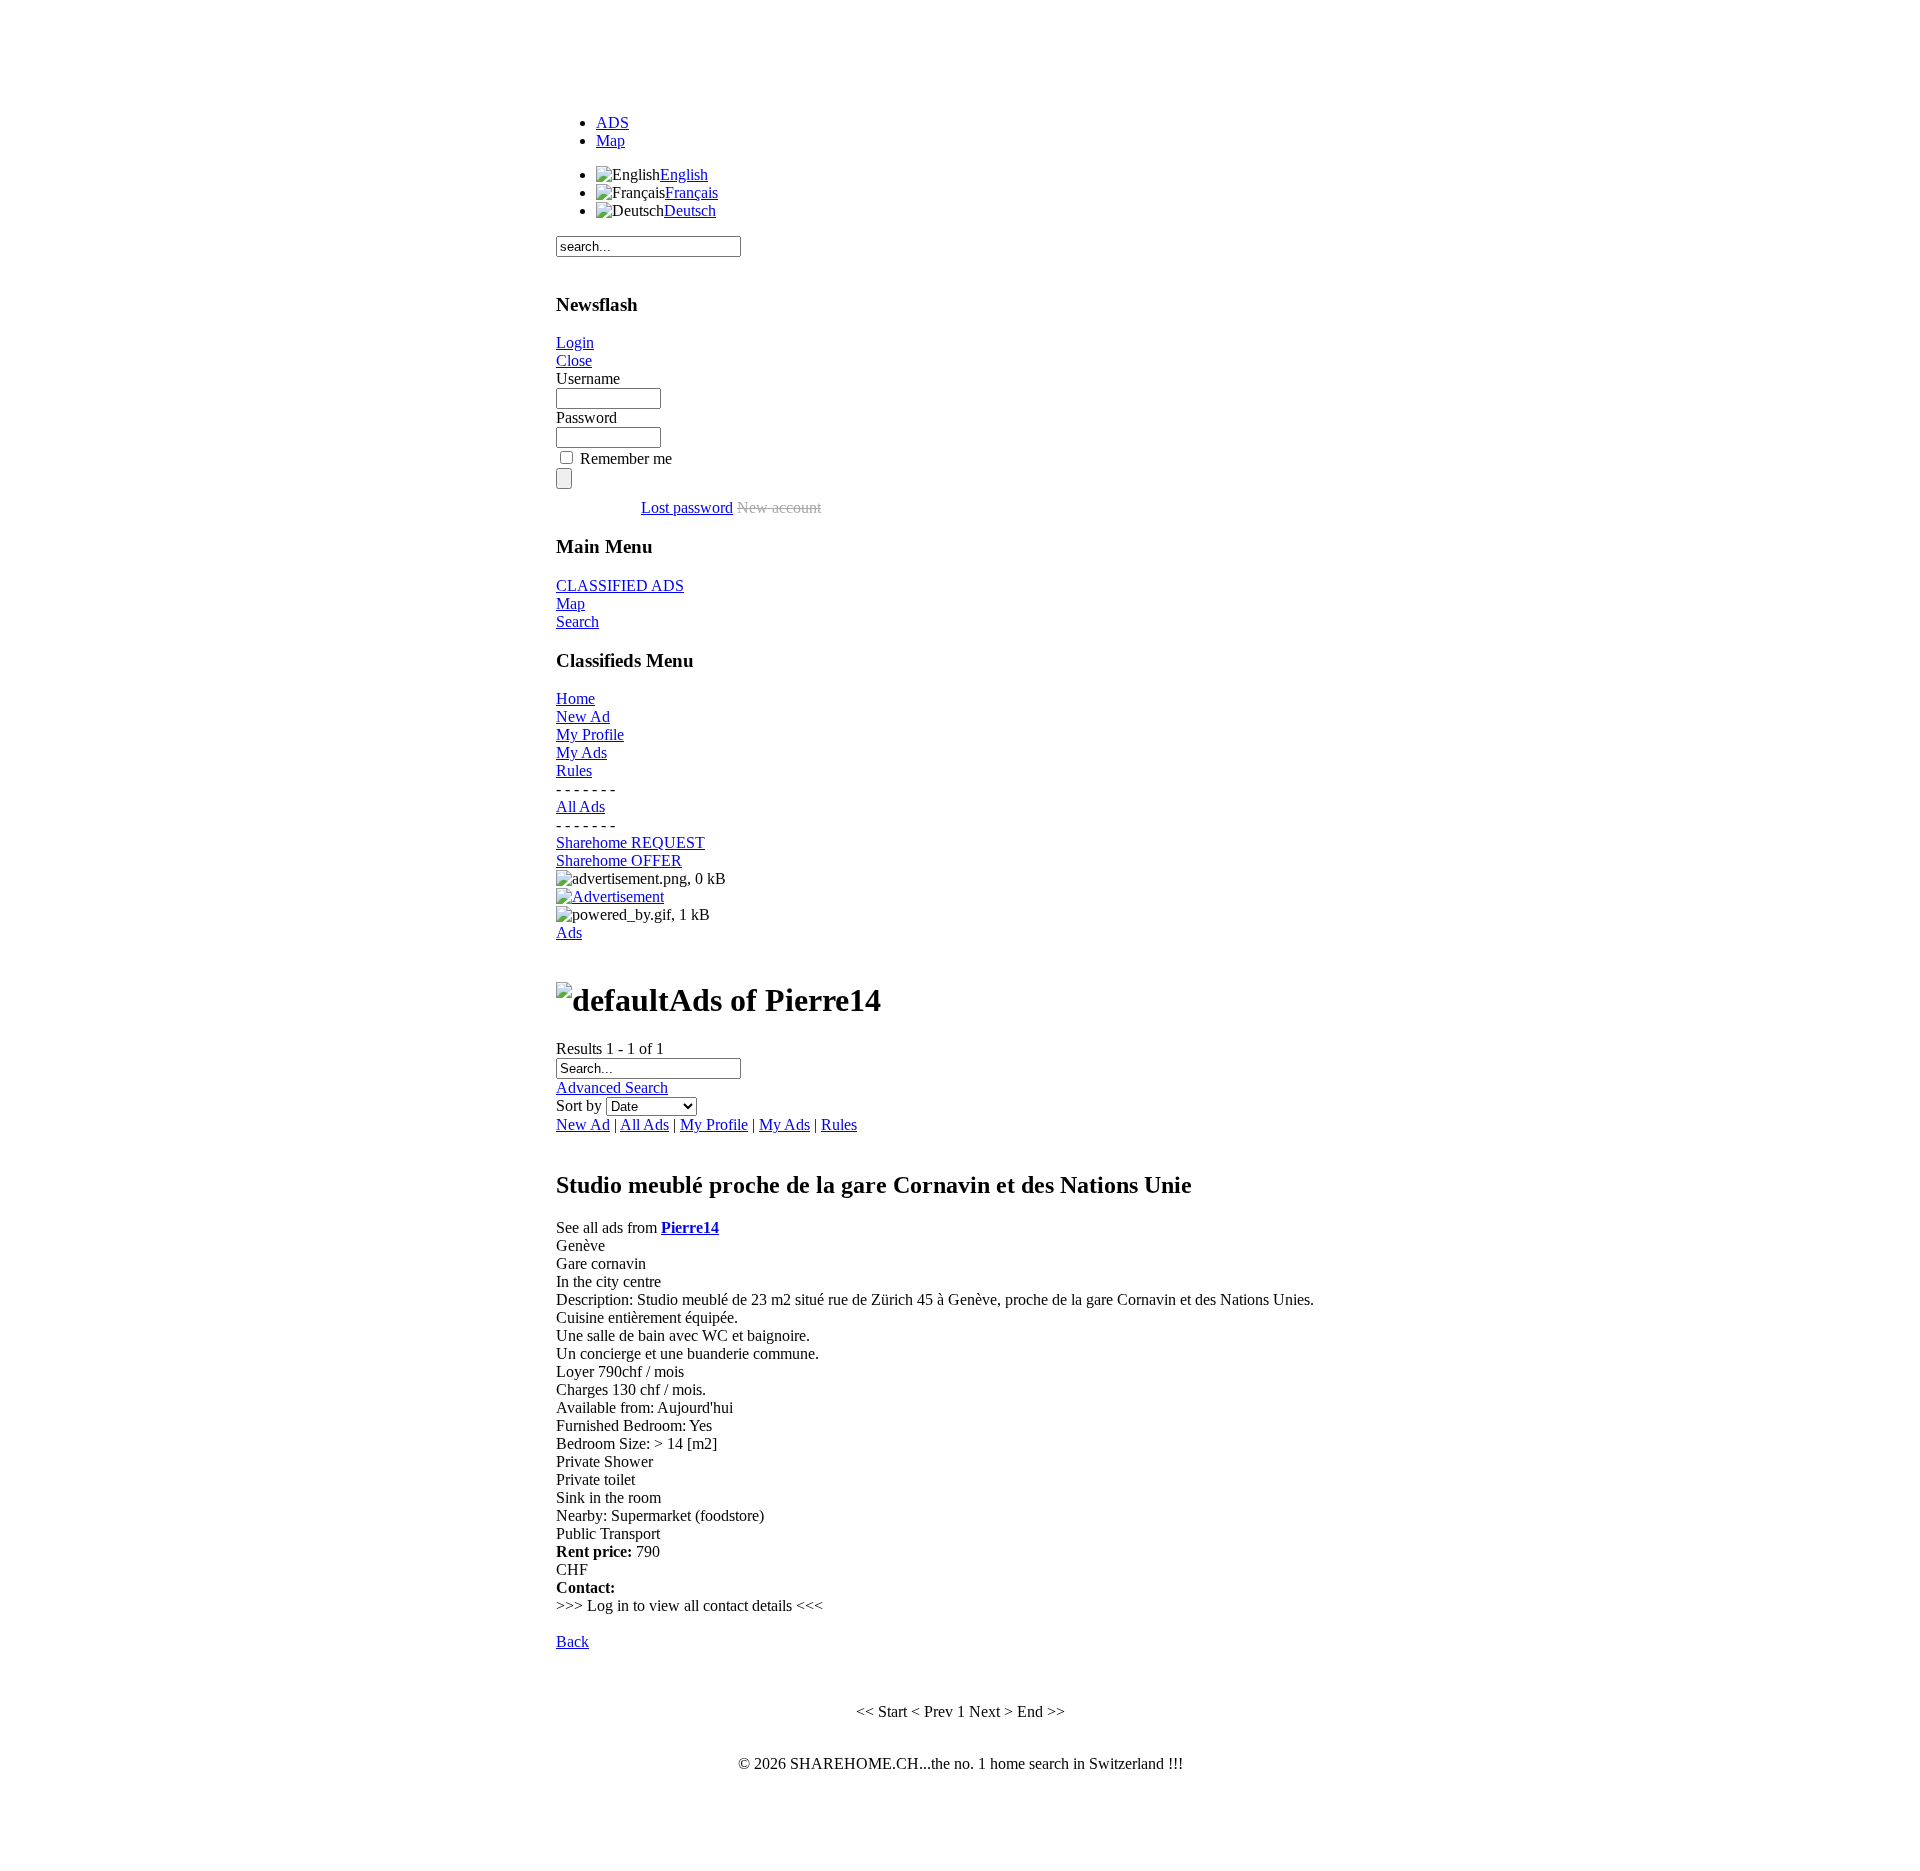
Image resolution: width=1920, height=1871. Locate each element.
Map (610, 140)
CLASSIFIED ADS (620, 585)
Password (586, 417)
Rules (574, 770)
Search (577, 621)
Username (588, 378)
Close (574, 360)
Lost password (687, 507)
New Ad (583, 716)
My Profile (590, 734)
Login (575, 342)
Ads (569, 932)
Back (572, 1641)
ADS (612, 122)
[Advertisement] (960, 53)
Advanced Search (612, 1087)
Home (575, 698)
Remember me (626, 458)
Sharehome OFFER (619, 860)
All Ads (580, 806)
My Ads (581, 752)
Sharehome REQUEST (630, 842)
